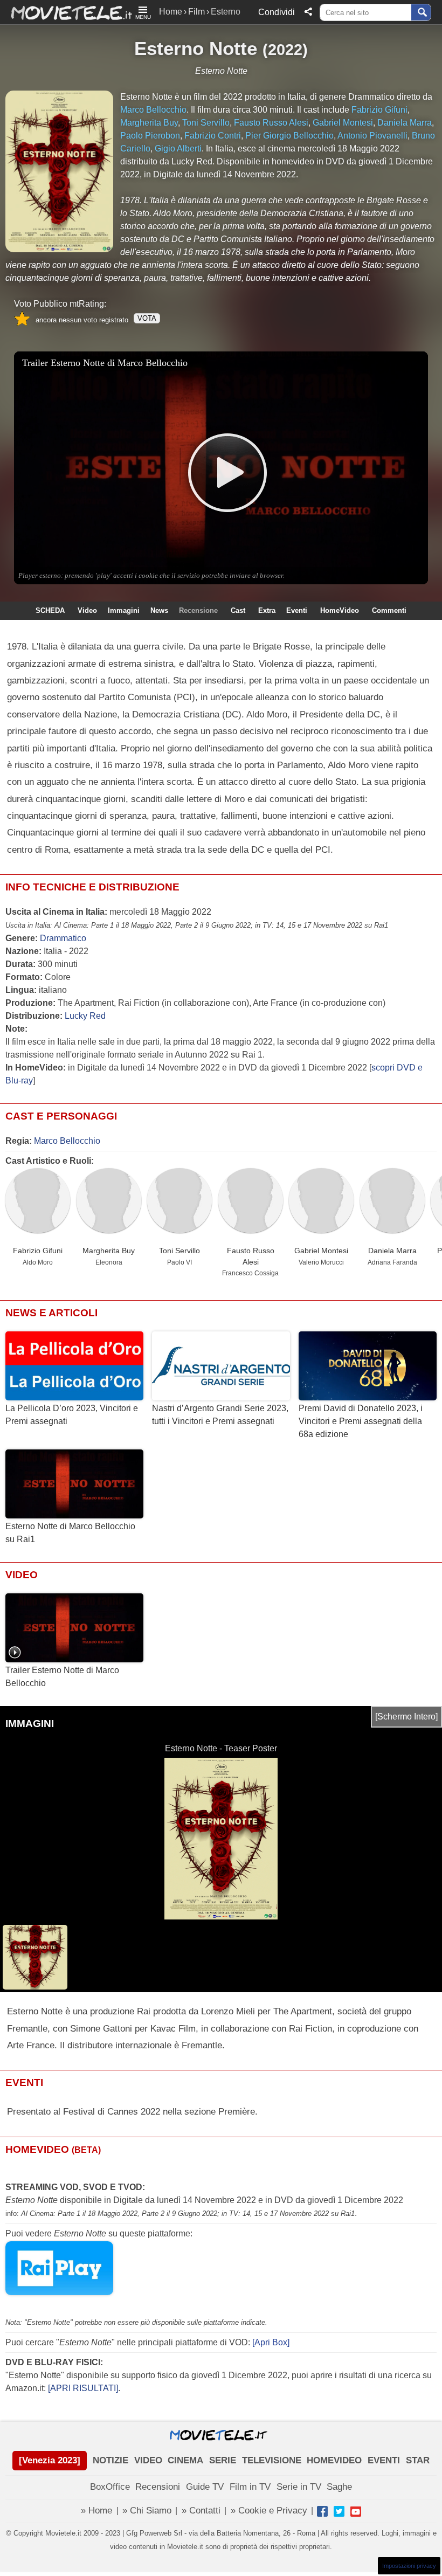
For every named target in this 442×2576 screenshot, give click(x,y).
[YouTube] (356, 2511)
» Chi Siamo (147, 2511)
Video (87, 610)
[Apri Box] (270, 2342)
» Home (96, 2511)
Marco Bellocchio (67, 1141)
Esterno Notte (196, 48)
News (159, 610)
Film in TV (250, 2487)
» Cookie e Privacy (269, 2511)
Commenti (389, 610)
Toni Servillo (179, 1251)
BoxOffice (110, 2487)
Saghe (339, 2487)
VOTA (147, 318)
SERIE (223, 2460)
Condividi (277, 12)
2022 (285, 49)
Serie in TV (299, 2487)
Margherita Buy (109, 1251)
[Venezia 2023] (50, 2460)
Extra (267, 610)
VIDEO (148, 2460)
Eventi (297, 610)
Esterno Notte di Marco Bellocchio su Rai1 (70, 1533)
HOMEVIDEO (334, 2460)
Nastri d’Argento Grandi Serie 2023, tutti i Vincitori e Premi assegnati (220, 1415)
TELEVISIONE (272, 2460)
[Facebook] (322, 2511)
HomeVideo (340, 610)
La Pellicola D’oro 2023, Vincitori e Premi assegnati (72, 1415)
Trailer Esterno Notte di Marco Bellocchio (62, 1677)
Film (196, 12)
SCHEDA (50, 610)
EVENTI (384, 2460)
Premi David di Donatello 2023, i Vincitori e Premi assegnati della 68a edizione (361, 1421)
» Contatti (201, 2511)
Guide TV (205, 2487)
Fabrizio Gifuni (38, 1251)
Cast (238, 610)
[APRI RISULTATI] (83, 2388)
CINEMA (185, 2460)
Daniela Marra (392, 1251)
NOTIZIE (110, 2460)
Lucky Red (85, 1016)
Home (171, 12)
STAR (418, 2460)
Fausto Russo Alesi (251, 1256)
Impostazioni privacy (409, 2566)
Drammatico (63, 938)
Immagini (124, 610)
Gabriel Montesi (321, 1251)
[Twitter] (339, 2511)
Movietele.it (66, 12)
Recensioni (158, 2487)
